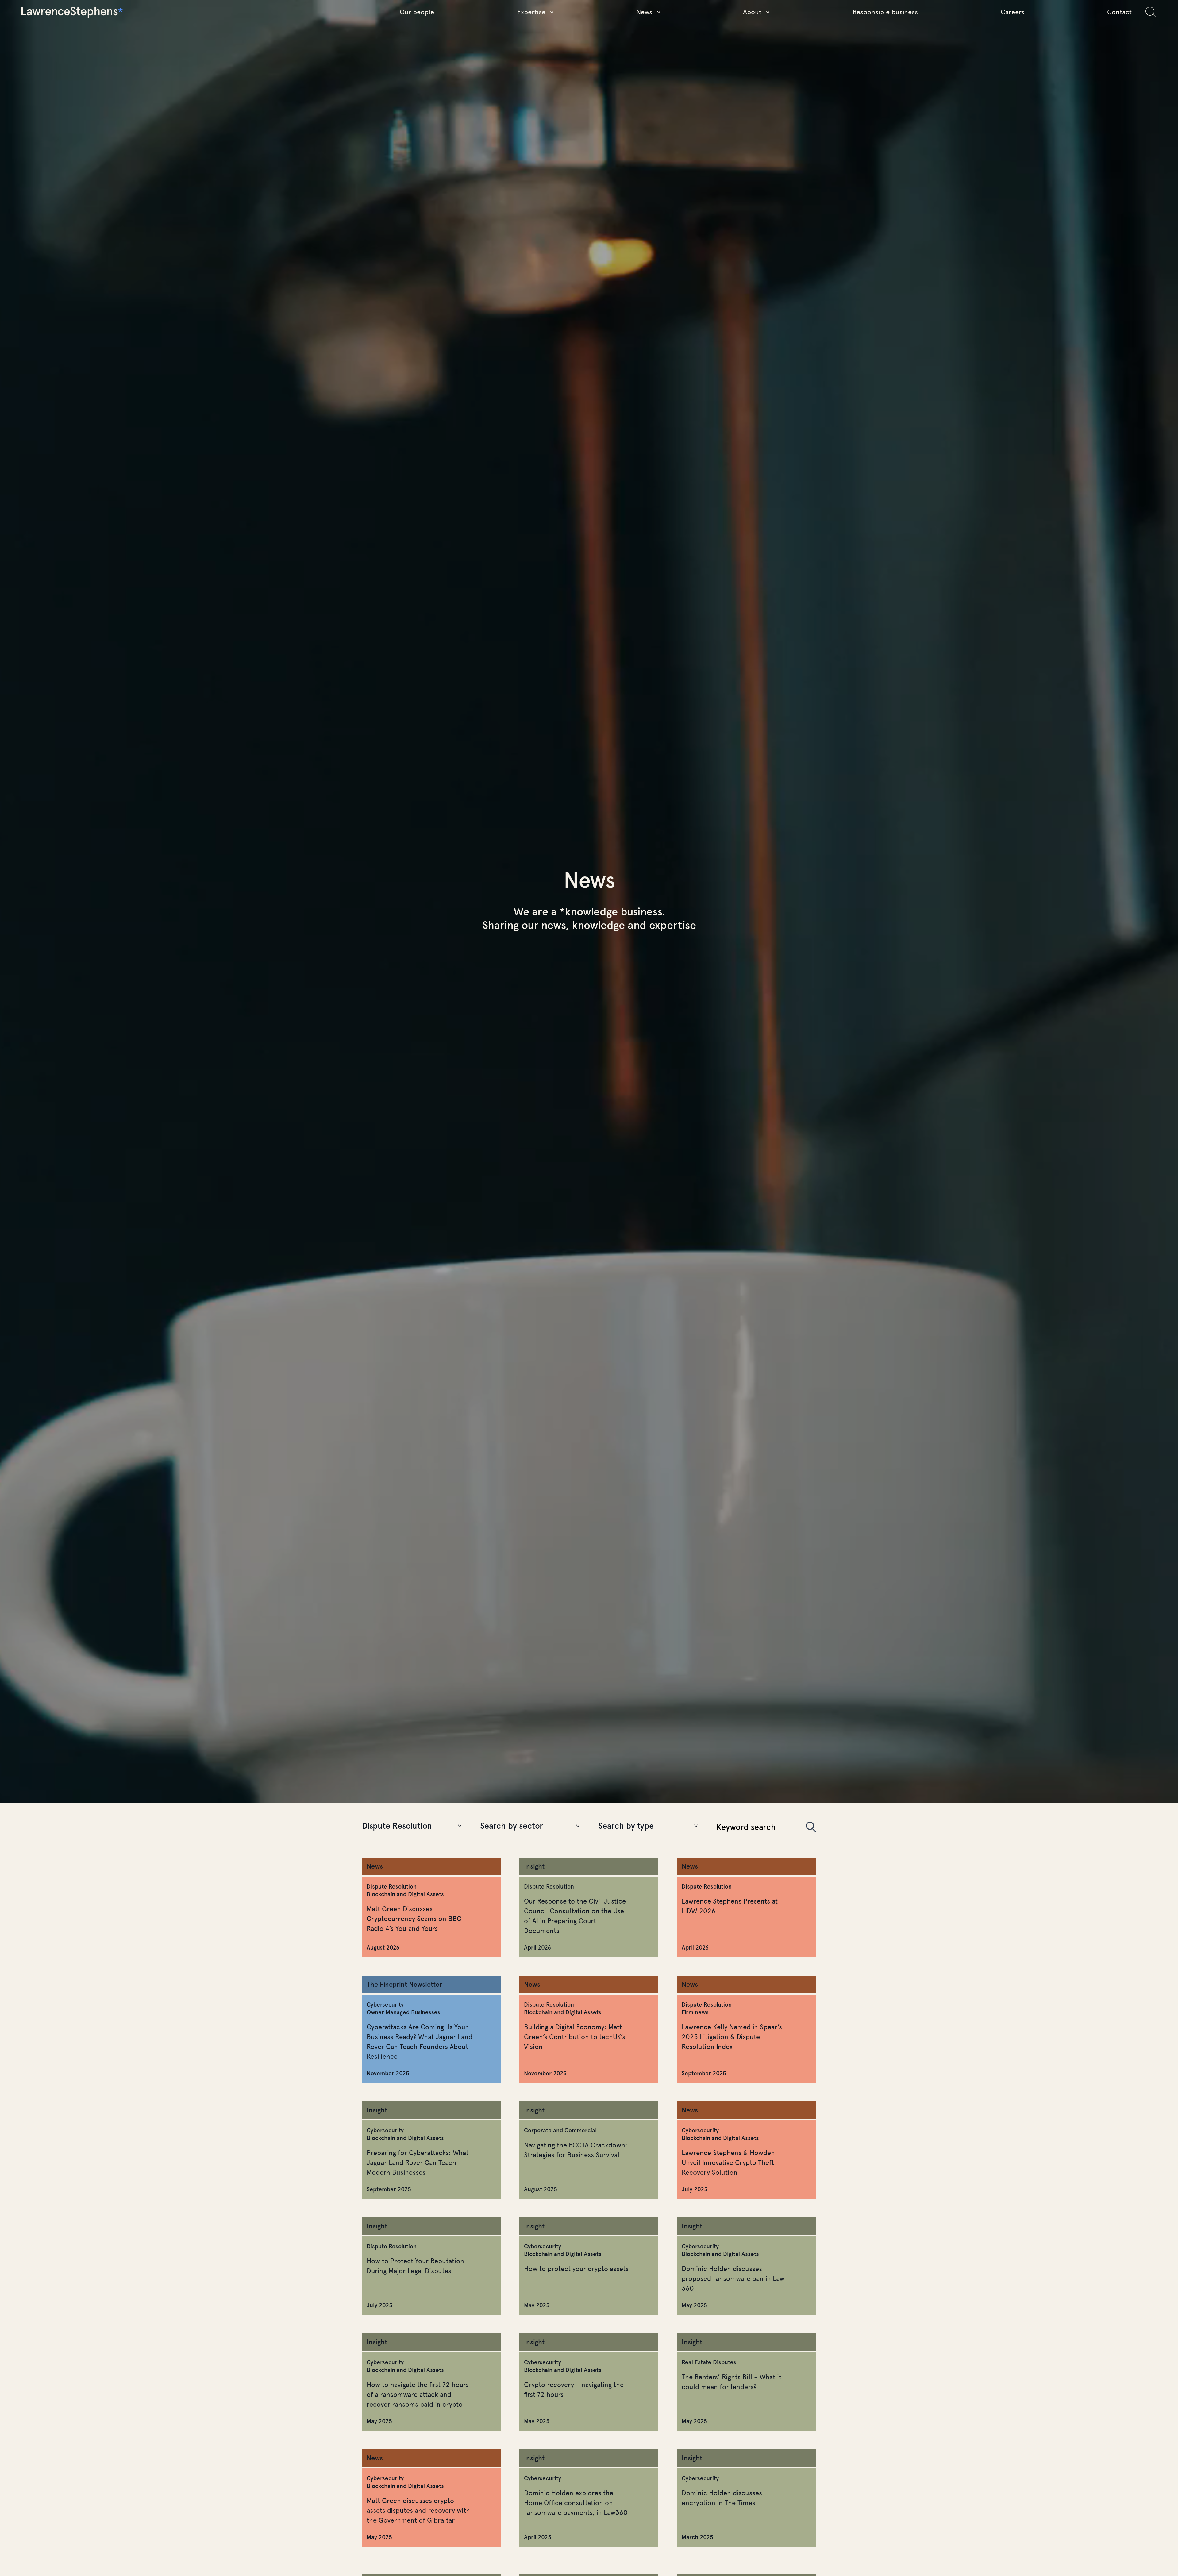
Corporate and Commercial (560, 2130)
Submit (811, 1827)
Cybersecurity (385, 2005)
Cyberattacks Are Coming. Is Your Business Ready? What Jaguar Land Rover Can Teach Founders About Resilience (420, 2042)
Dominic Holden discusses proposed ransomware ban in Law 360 (733, 2279)
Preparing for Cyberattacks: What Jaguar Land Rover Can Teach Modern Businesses (418, 2163)
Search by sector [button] (512, 1826)
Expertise (531, 12)
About (752, 12)
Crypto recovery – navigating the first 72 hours (574, 2390)
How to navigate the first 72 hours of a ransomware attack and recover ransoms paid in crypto (418, 2395)
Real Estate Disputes (709, 2362)
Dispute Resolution (392, 1887)
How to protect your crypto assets (576, 2269)
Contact (1119, 12)
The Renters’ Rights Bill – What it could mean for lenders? (731, 2382)
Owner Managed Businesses (403, 2012)
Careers (1012, 12)
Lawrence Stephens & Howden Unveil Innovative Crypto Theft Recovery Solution (728, 2163)
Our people (417, 12)
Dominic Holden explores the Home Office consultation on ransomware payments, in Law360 (576, 2503)
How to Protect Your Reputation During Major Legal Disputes (415, 2266)
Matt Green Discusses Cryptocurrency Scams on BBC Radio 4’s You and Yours (414, 1919)
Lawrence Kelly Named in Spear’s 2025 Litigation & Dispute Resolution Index (732, 2037)
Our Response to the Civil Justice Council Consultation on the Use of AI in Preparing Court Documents (575, 1916)
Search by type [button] (626, 1826)
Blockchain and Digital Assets (405, 1894)
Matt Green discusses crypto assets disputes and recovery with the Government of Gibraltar (418, 2511)
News (644, 12)
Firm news (695, 2012)
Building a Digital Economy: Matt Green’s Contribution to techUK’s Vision (575, 2037)
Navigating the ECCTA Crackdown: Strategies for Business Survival (576, 2150)
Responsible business (885, 12)
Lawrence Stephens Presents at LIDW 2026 (730, 1906)
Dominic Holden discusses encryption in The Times (722, 2498)
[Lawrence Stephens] (72, 12)
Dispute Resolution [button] (397, 1826)
